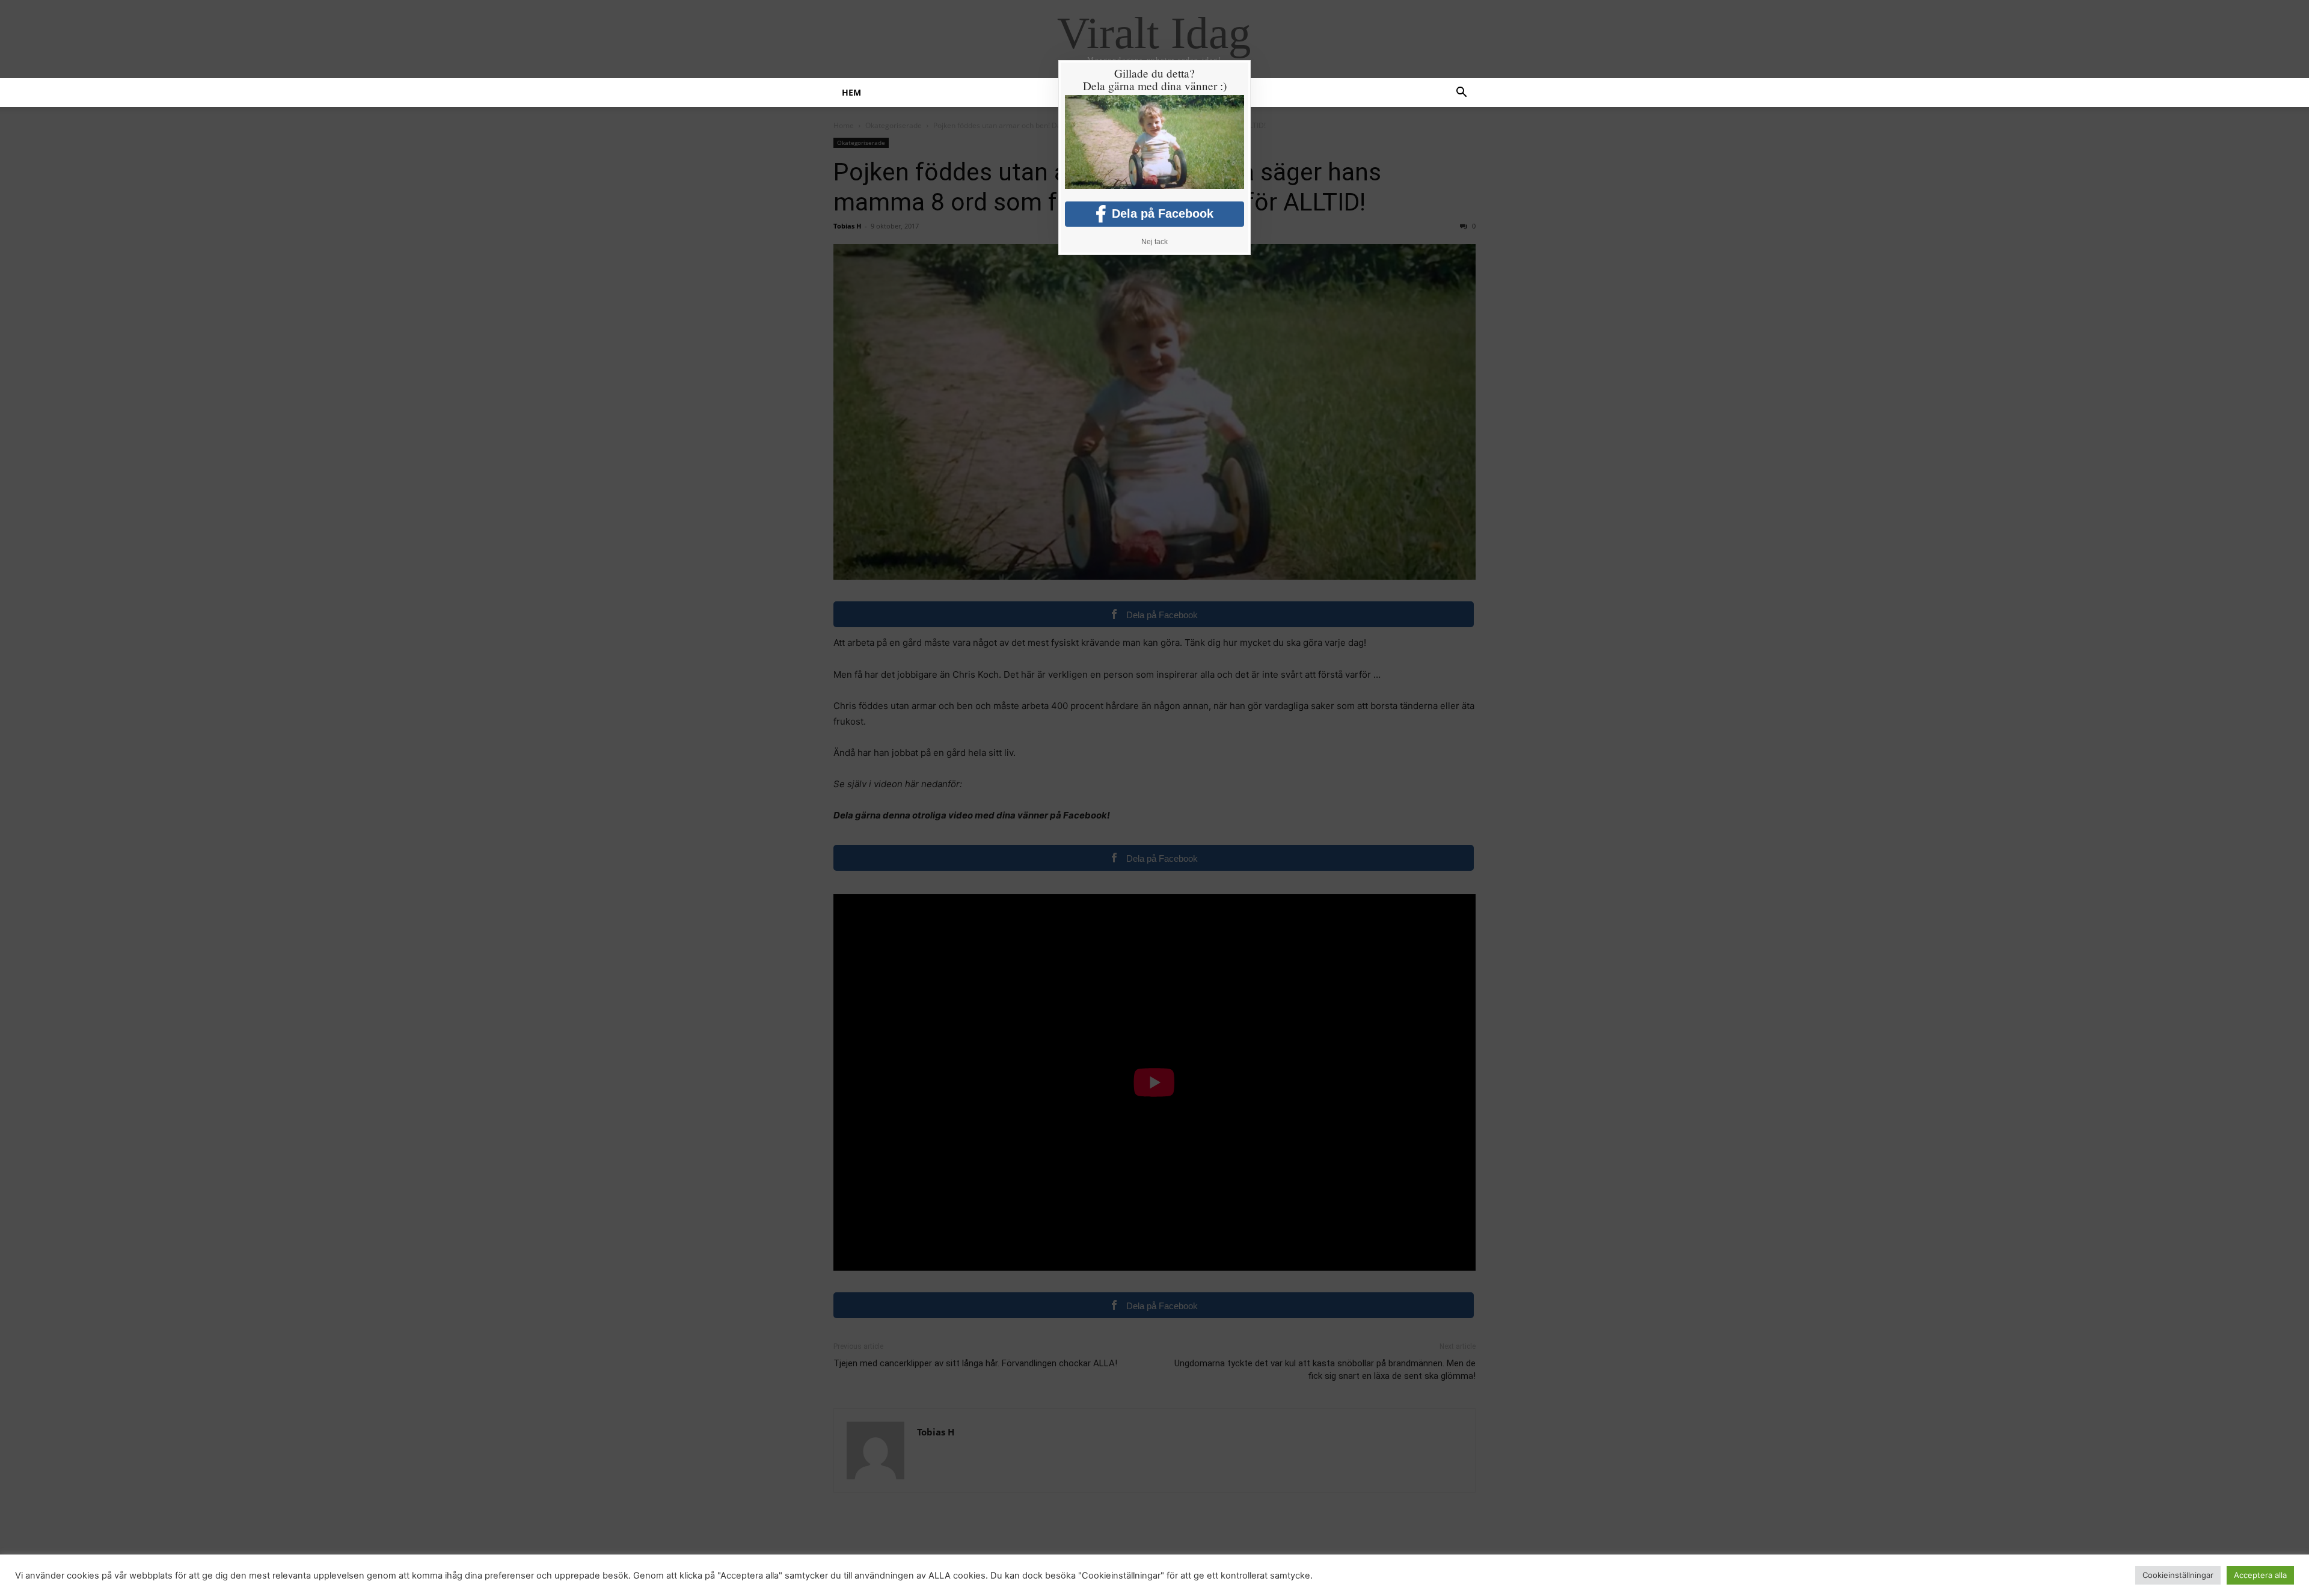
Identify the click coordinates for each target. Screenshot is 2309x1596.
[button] (1461, 94)
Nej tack (1154, 242)
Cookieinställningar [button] (2178, 1575)
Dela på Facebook (1163, 213)
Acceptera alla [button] (2260, 1575)
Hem (851, 92)
